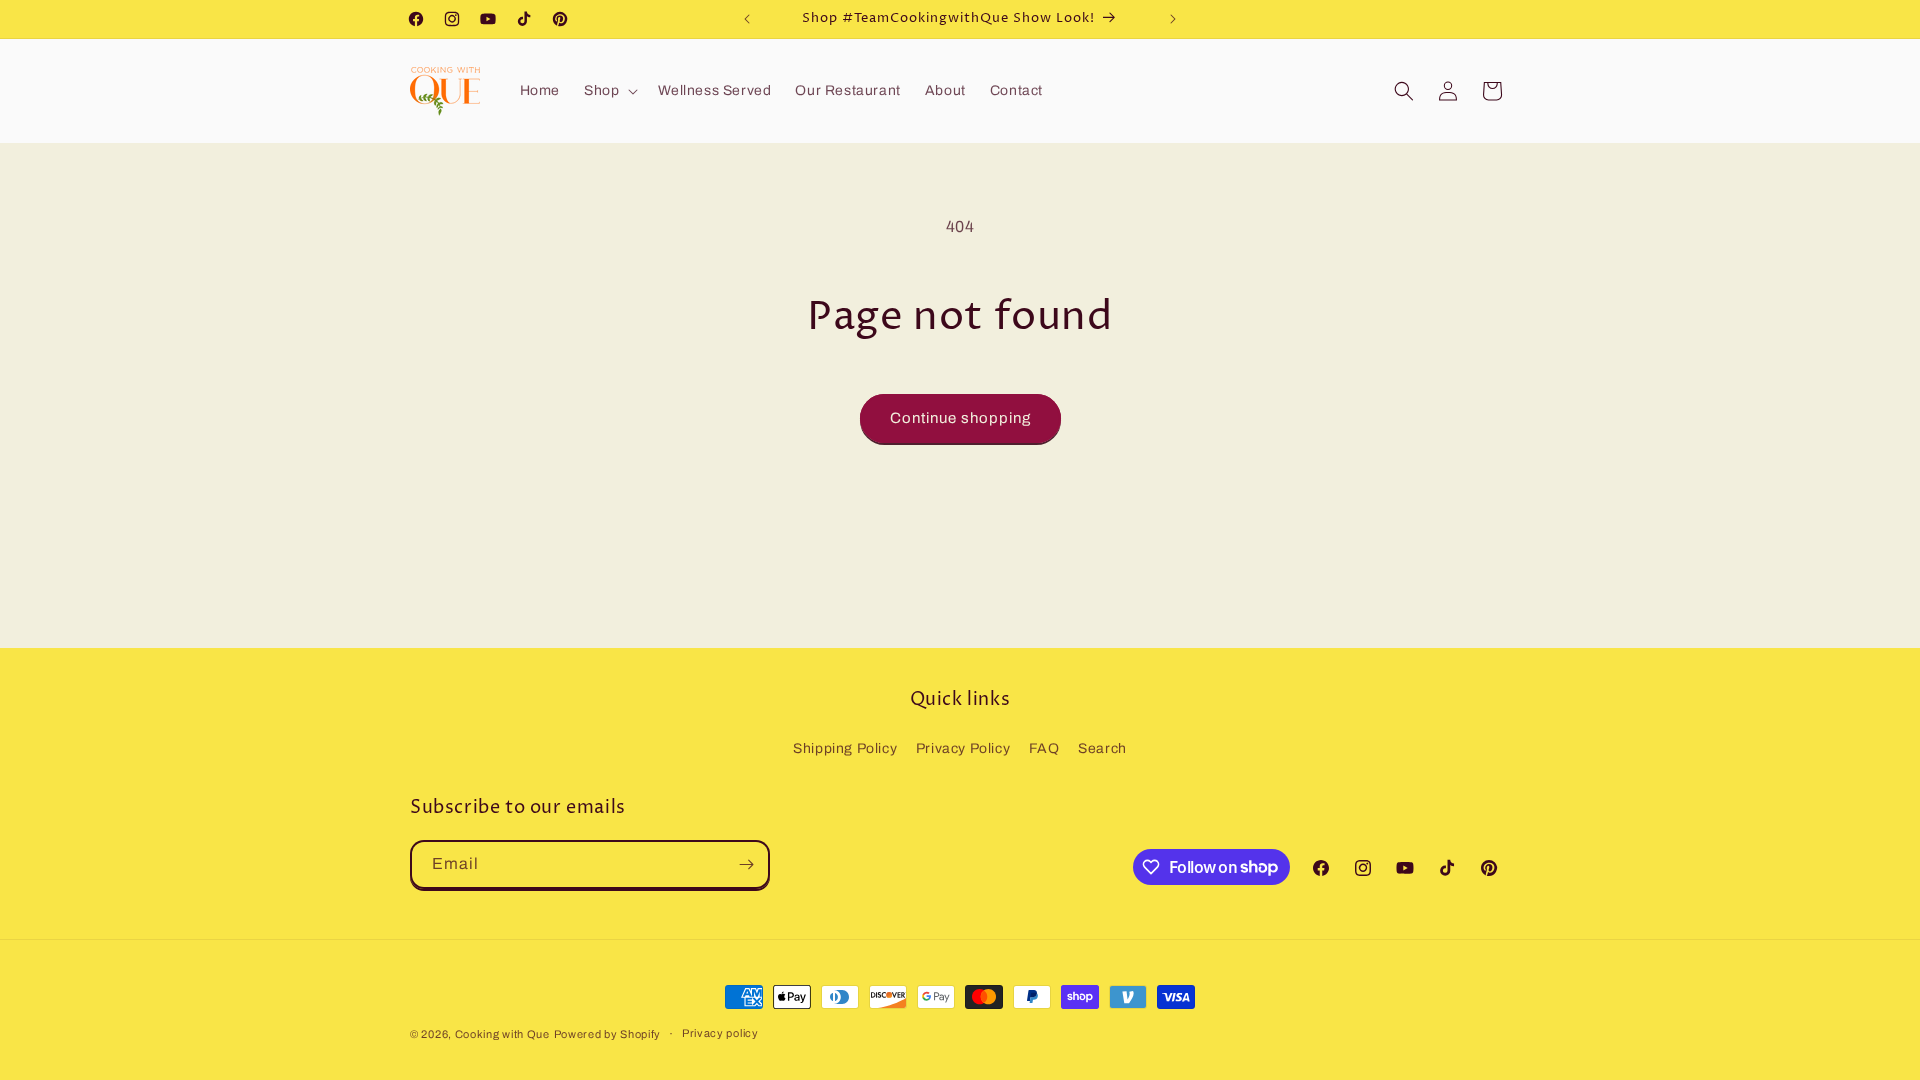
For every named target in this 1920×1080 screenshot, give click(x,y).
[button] (609, 91)
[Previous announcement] (747, 19)
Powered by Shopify (608, 1034)
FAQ (1044, 748)
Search (1102, 748)
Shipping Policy (845, 748)
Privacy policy (720, 1033)
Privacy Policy (963, 748)
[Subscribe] (746, 864)
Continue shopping (960, 418)
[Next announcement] (1173, 19)
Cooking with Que (502, 1034)
